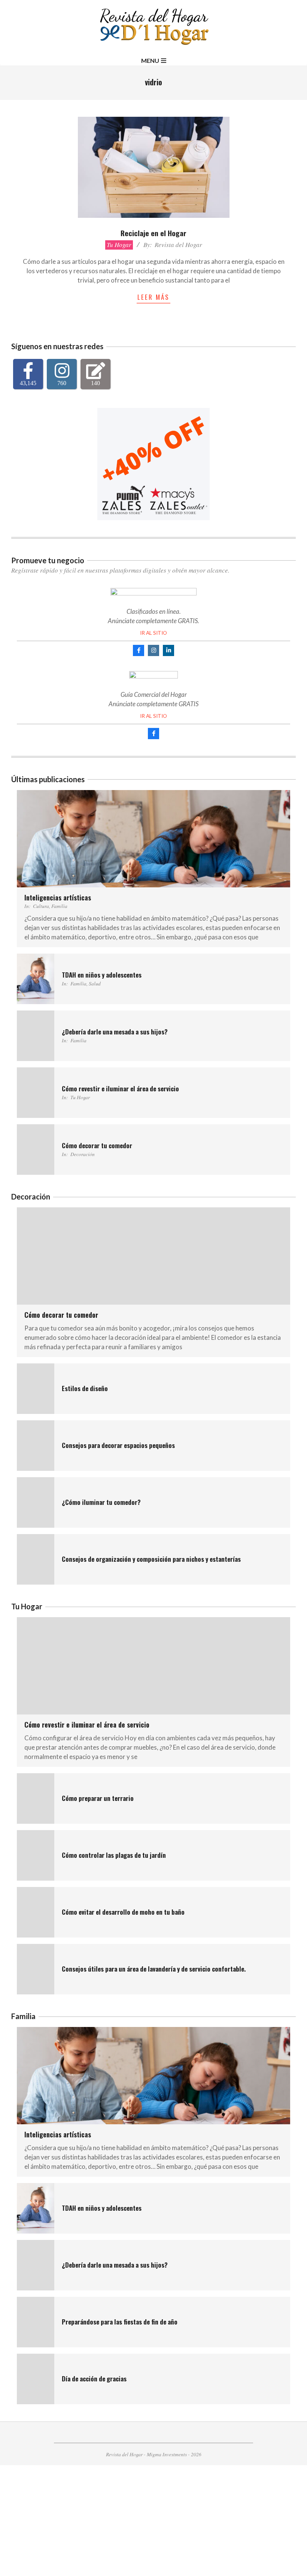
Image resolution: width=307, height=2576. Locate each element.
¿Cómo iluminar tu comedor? (101, 1502)
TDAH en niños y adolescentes (102, 975)
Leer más (153, 297)
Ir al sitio (153, 633)
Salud (95, 983)
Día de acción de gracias (94, 2379)
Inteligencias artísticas (58, 897)
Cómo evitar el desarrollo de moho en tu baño (123, 1912)
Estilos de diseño (85, 1388)
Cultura (41, 906)
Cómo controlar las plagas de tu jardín (114, 1855)
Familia (59, 906)
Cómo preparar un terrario (98, 1798)
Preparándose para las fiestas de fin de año (120, 2322)
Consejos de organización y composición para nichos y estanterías (151, 1559)
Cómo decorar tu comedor (97, 1145)
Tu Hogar (119, 245)
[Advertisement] (153, 2521)
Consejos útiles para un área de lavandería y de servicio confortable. (154, 1969)
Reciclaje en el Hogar (153, 233)
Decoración (83, 1154)
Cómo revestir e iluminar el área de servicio (120, 1089)
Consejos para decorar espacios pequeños (118, 1445)
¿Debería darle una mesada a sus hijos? (115, 1032)
